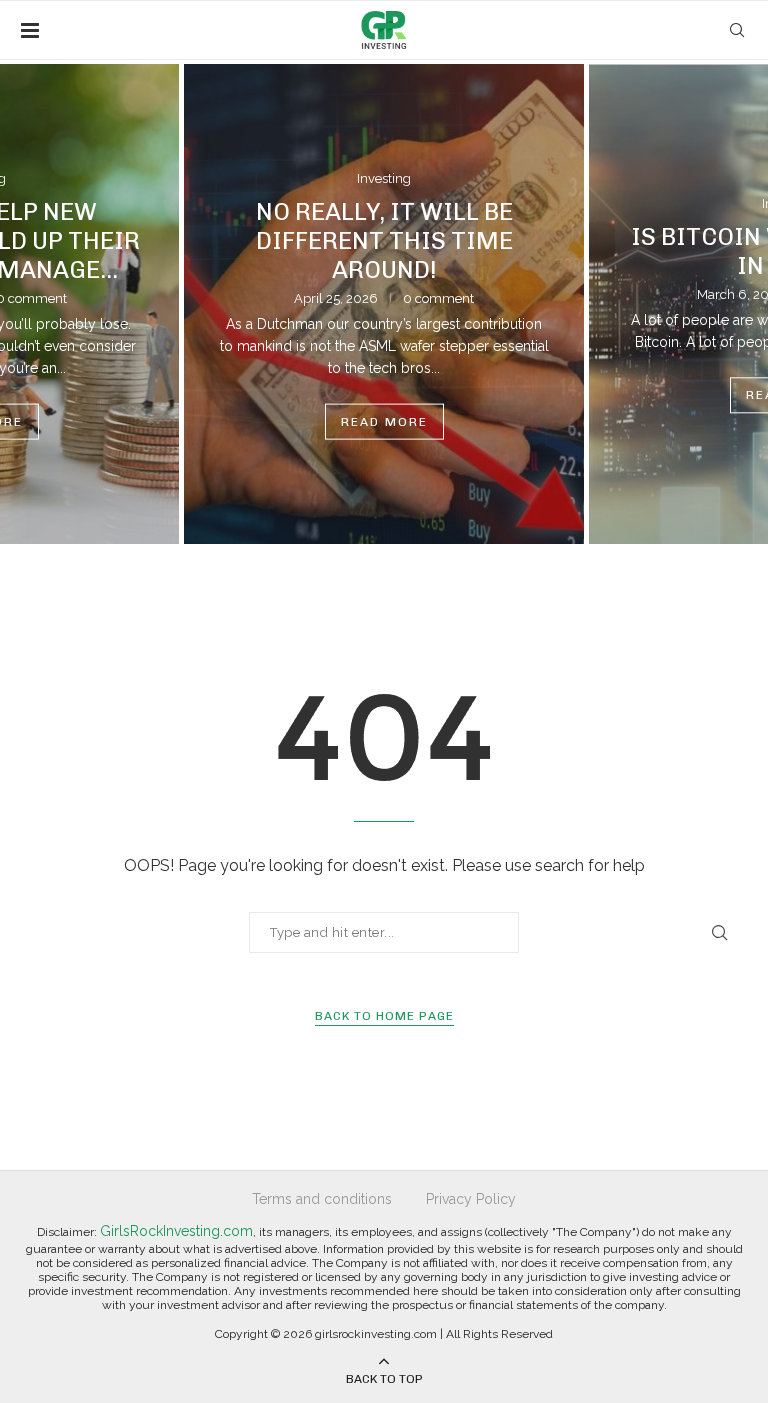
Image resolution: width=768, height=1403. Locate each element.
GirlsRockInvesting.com (176, 1231)
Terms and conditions (322, 1199)
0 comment (438, 297)
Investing (384, 178)
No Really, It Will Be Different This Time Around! (384, 239)
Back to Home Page (384, 1016)
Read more (384, 421)
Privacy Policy (471, 1199)
